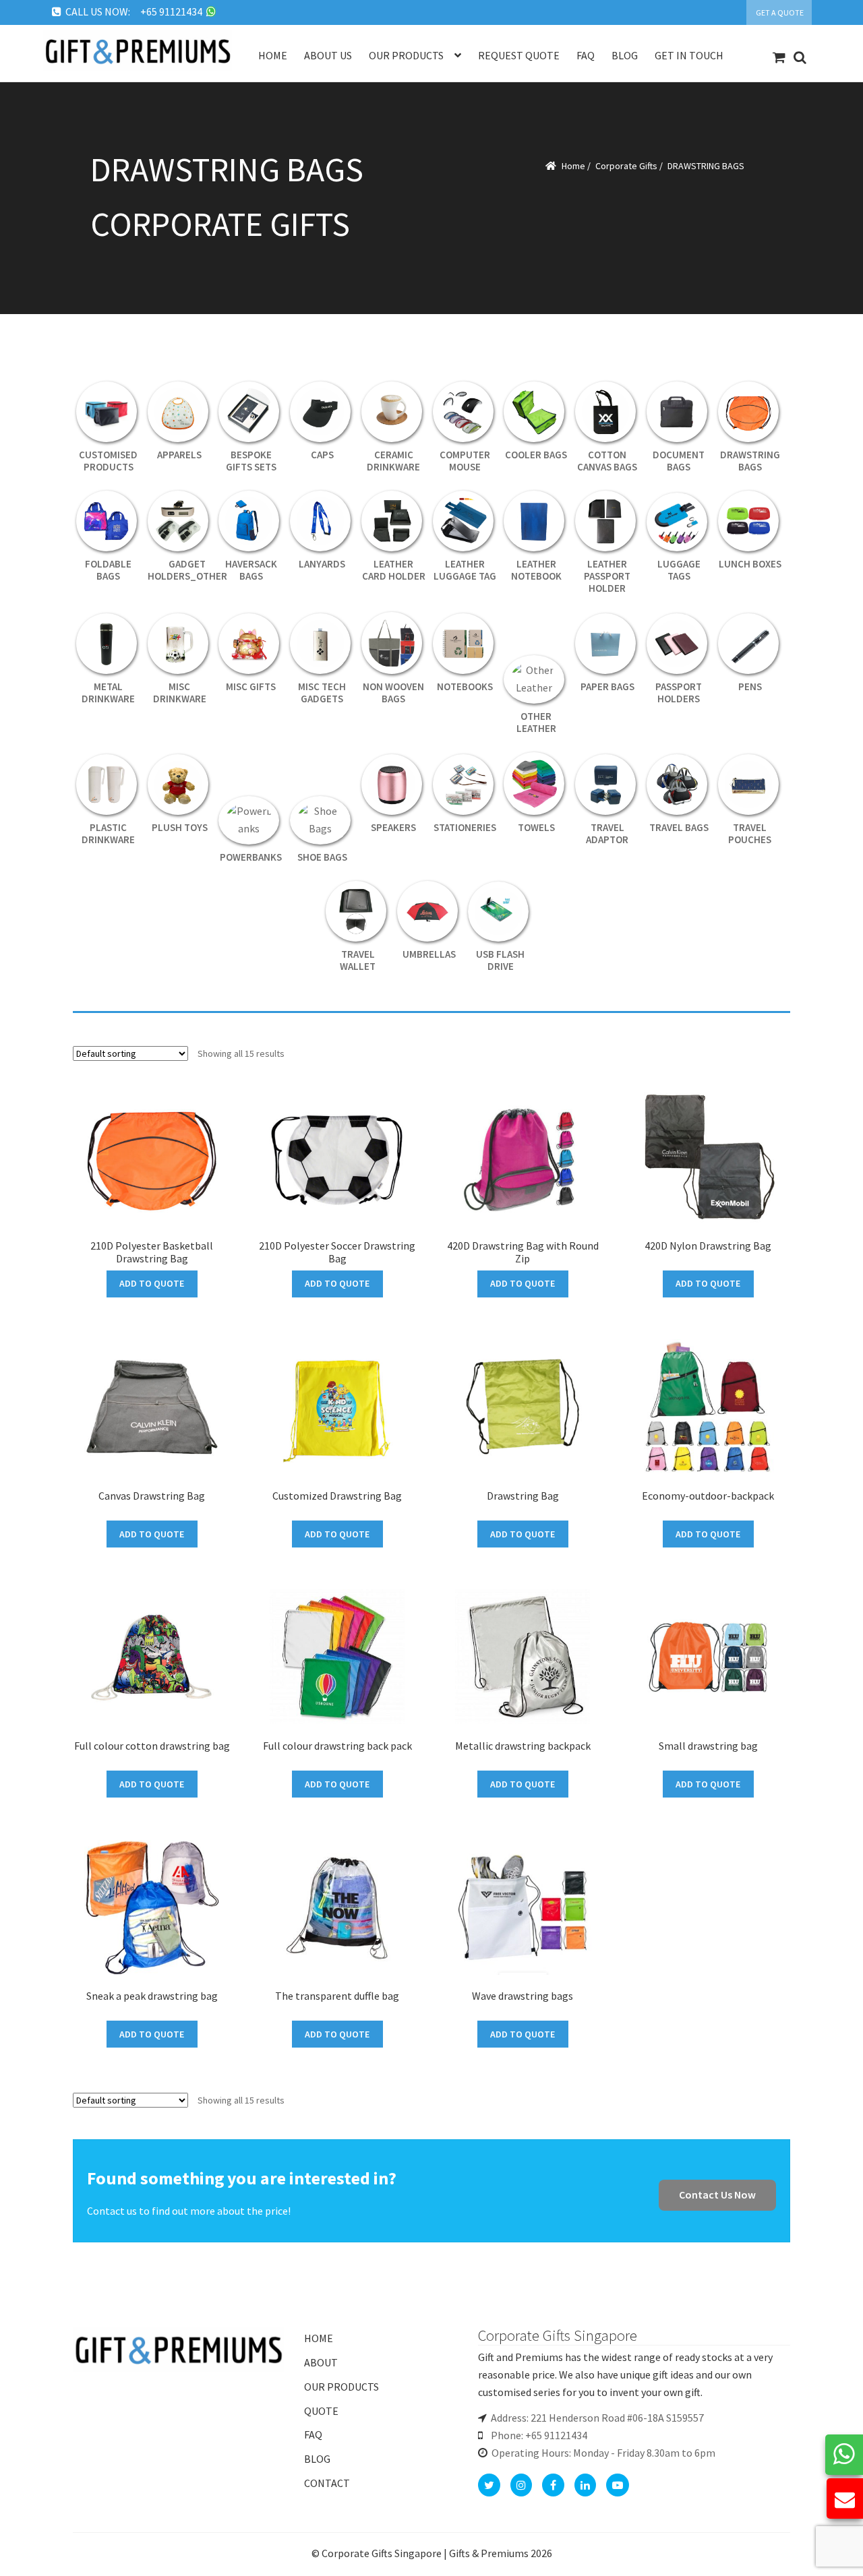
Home (273, 55)
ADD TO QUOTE (152, 1283)
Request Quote (519, 55)
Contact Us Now (717, 2195)
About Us (328, 55)
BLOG (317, 2459)
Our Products (406, 55)
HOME (319, 2338)
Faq (586, 55)
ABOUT (321, 2362)
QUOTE (321, 2411)
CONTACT (327, 2483)
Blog (625, 55)
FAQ (313, 2434)
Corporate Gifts (626, 166)
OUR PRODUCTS (341, 2387)
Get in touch (689, 55)
